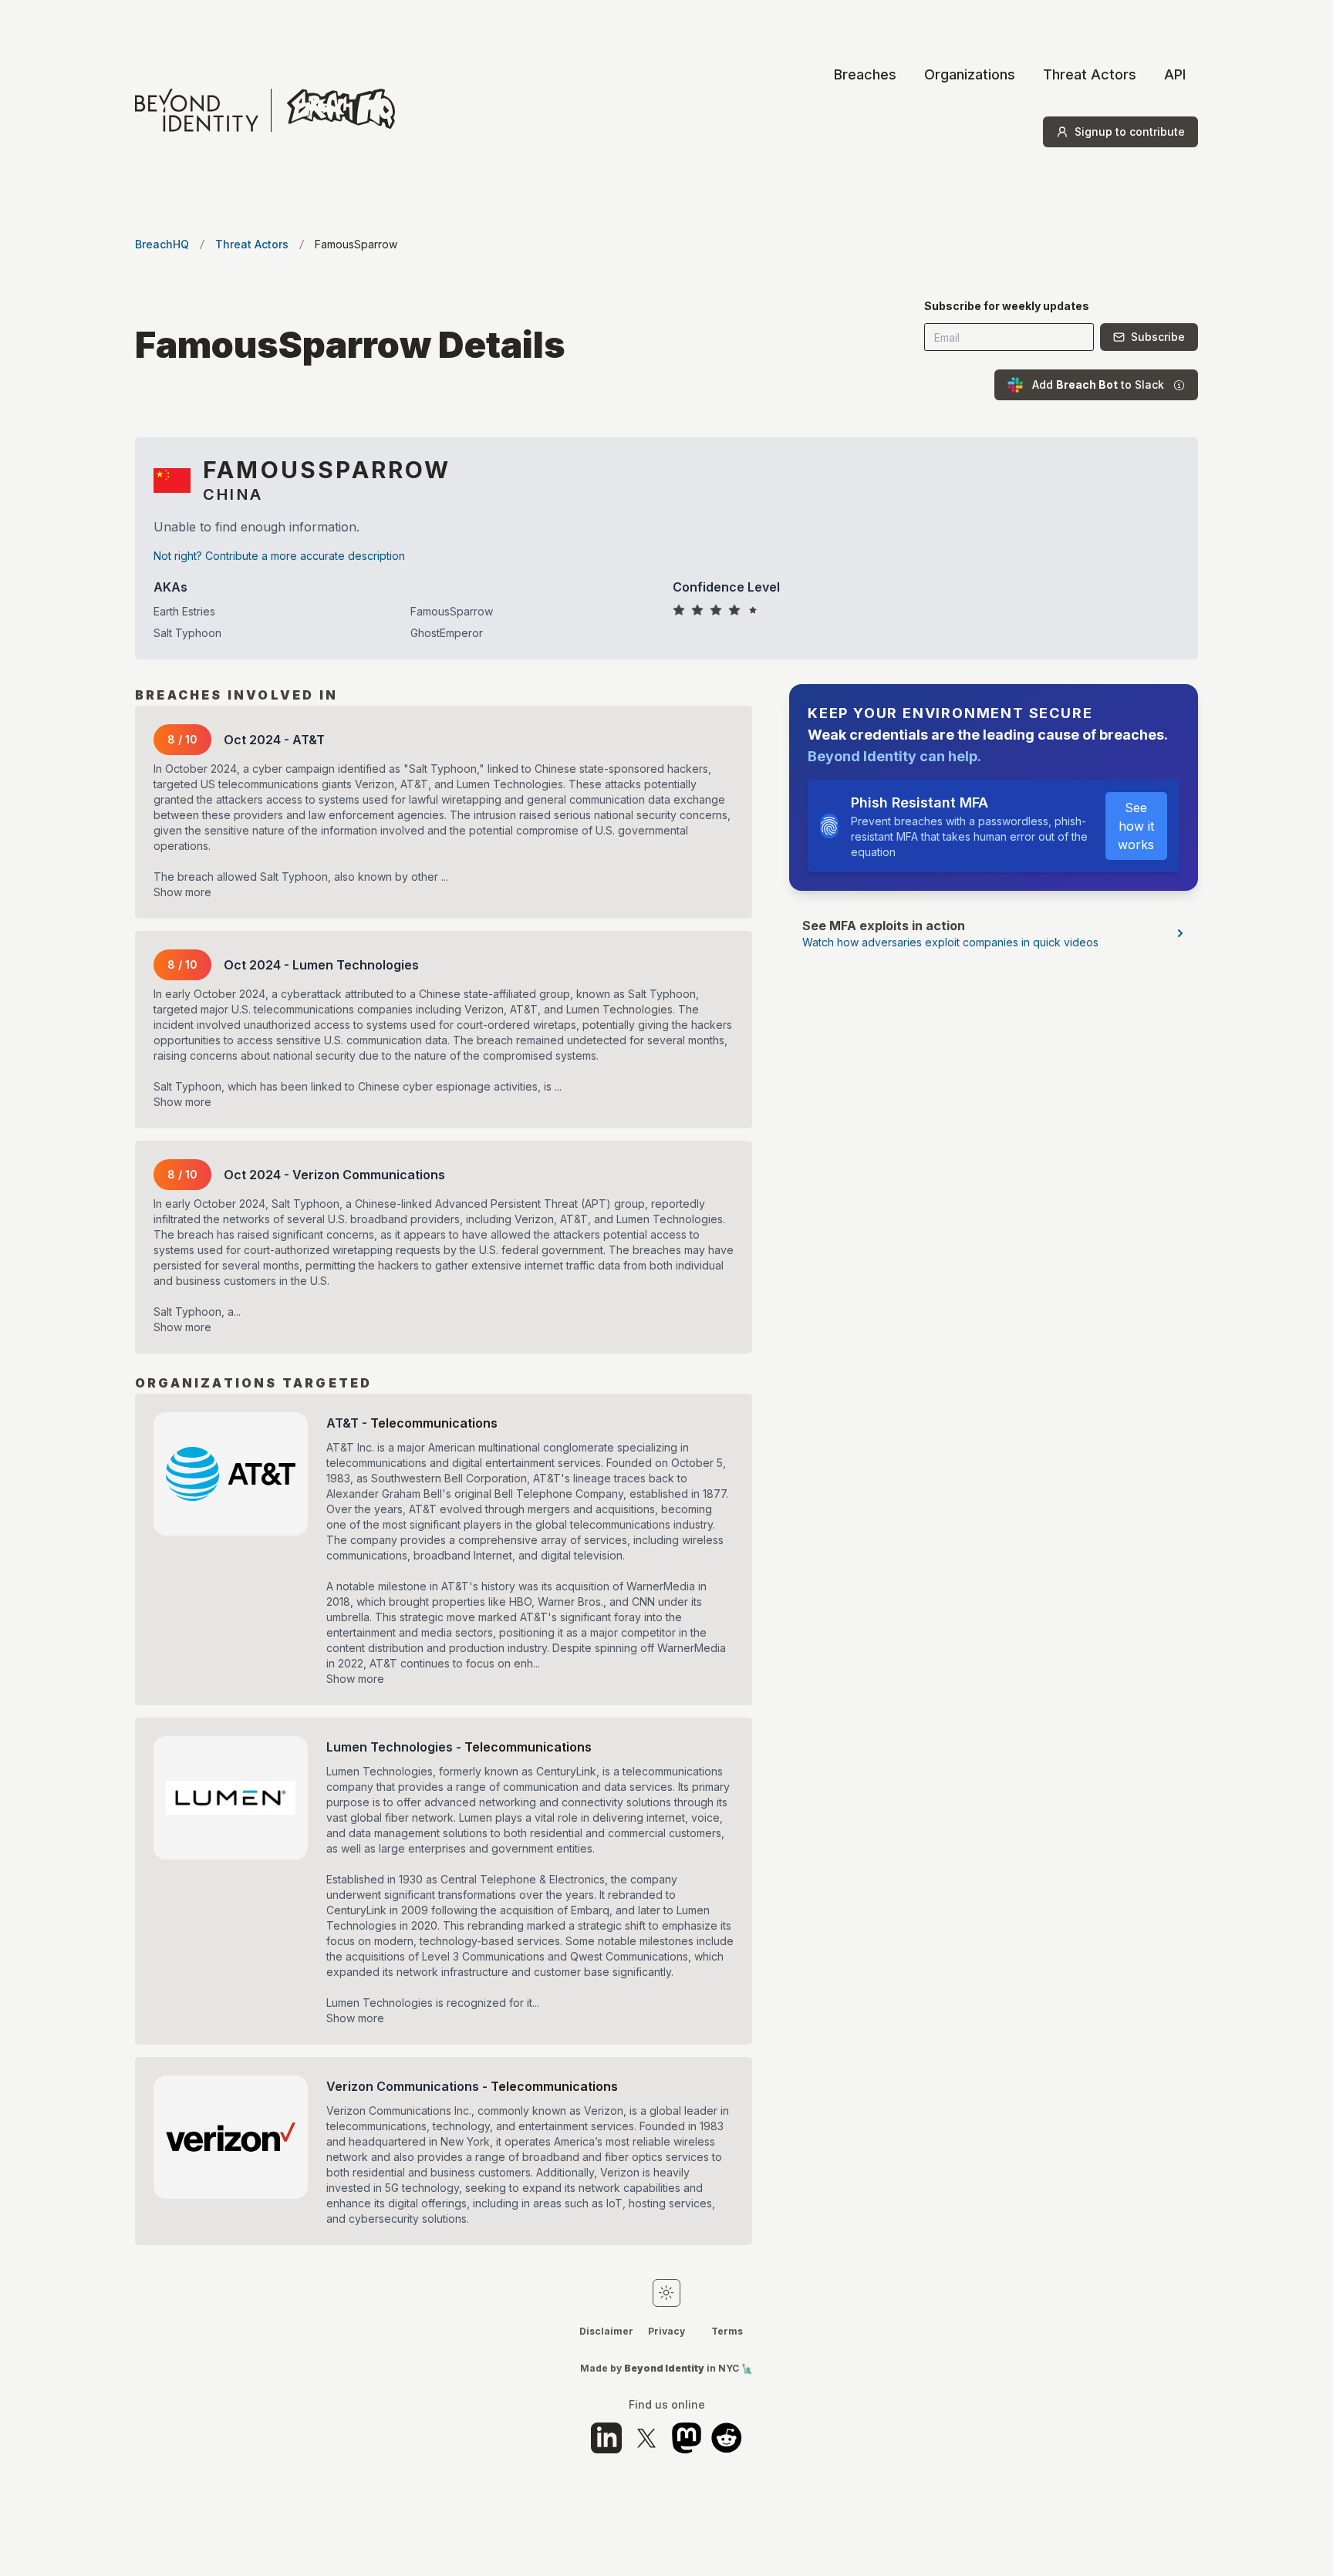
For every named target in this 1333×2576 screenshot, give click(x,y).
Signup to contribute (1130, 131)
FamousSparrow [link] (356, 244)
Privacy (666, 2331)
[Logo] (265, 110)
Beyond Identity (664, 2368)
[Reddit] (727, 2438)
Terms (727, 2331)
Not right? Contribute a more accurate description (279, 556)
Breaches (865, 74)
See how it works (1136, 826)
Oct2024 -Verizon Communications (334, 1175)
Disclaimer (606, 2331)
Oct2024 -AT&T (274, 740)
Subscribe (1158, 337)
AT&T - (412, 1423)
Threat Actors (1090, 74)
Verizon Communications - (472, 2086)
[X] (646, 2438)
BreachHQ (162, 244)
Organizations (970, 74)
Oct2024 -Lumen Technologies (321, 965)
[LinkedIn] (606, 2438)
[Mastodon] (687, 2438)
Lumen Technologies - (459, 1747)
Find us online (667, 2405)
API (1175, 74)
